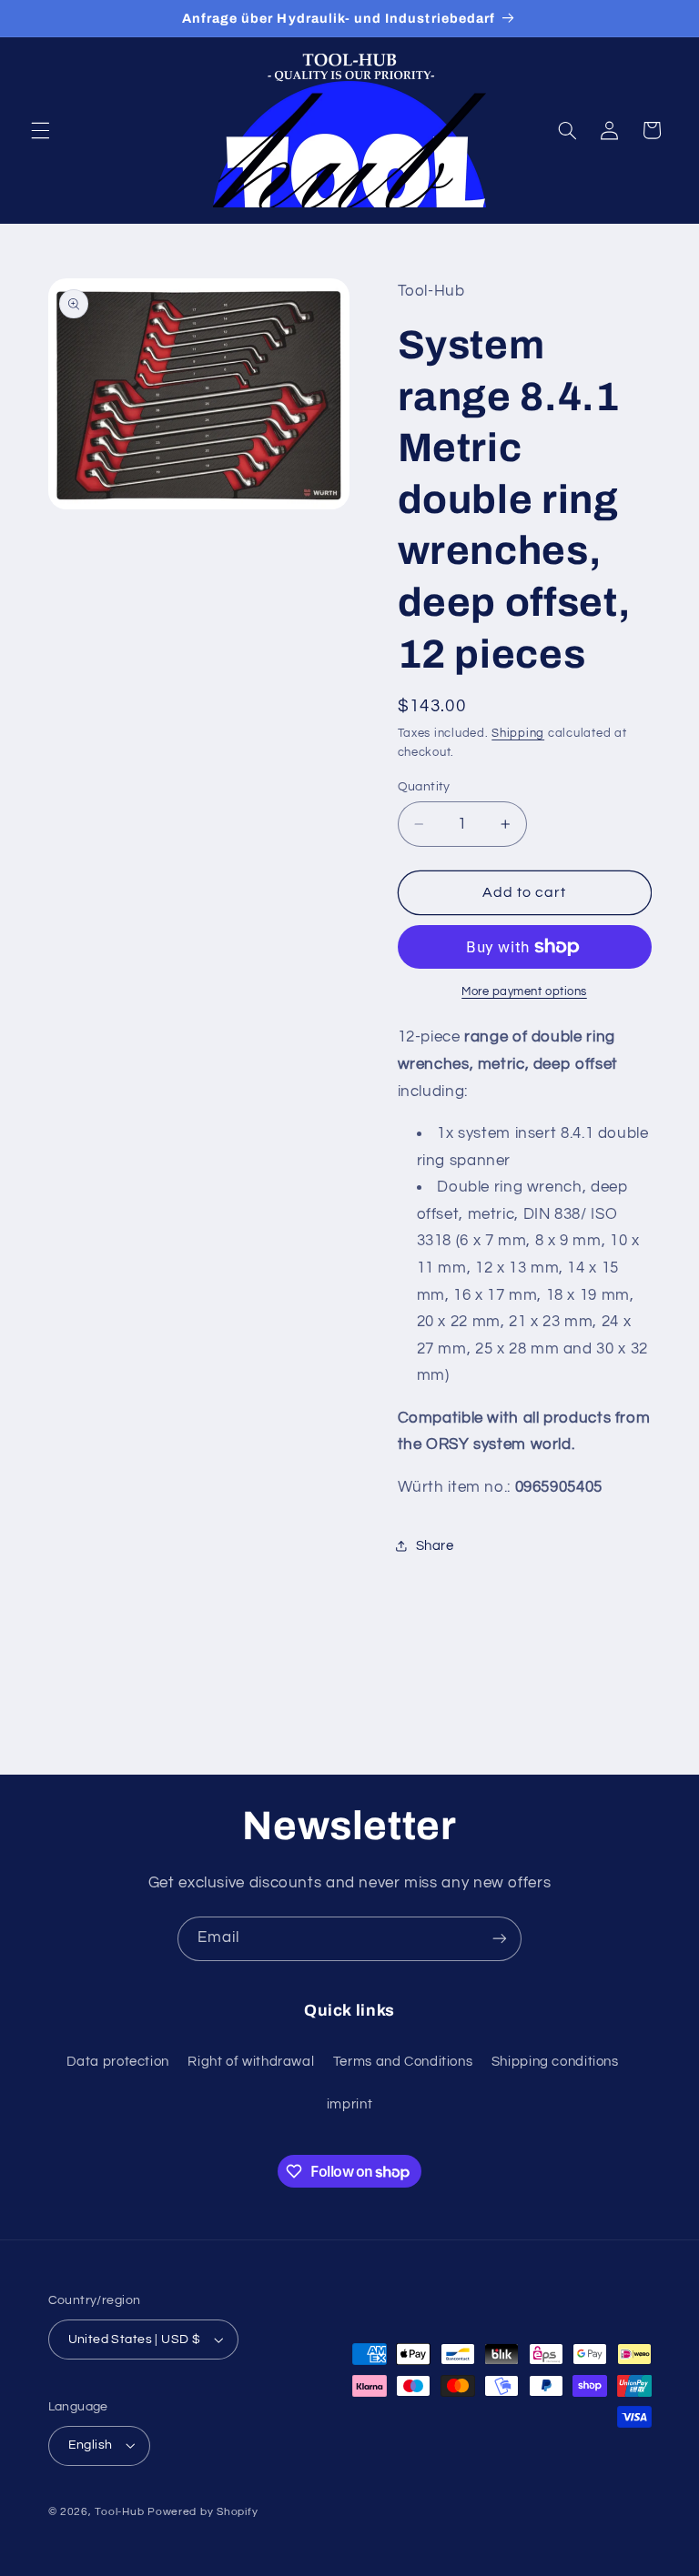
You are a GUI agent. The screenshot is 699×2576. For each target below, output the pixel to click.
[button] (40, 130)
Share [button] (435, 1546)
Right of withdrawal (251, 2062)
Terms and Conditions (403, 2062)
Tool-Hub (119, 2512)
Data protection (118, 2062)
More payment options (524, 992)
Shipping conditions (555, 2062)
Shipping (518, 734)
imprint (349, 2104)
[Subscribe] (500, 1939)
